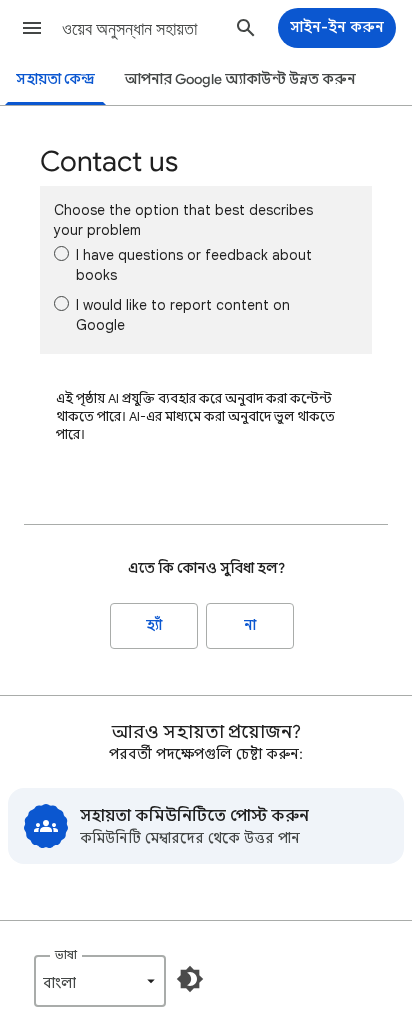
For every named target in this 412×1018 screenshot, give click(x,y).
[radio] (61, 253)
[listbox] (100, 981)
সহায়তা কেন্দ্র (55, 79)
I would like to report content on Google (183, 315)
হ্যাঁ (154, 625)
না (250, 625)
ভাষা (66, 954)
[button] (32, 28)
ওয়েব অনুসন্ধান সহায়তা (129, 29)
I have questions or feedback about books (194, 265)
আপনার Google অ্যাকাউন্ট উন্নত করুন (240, 79)
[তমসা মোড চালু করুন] (190, 979)
